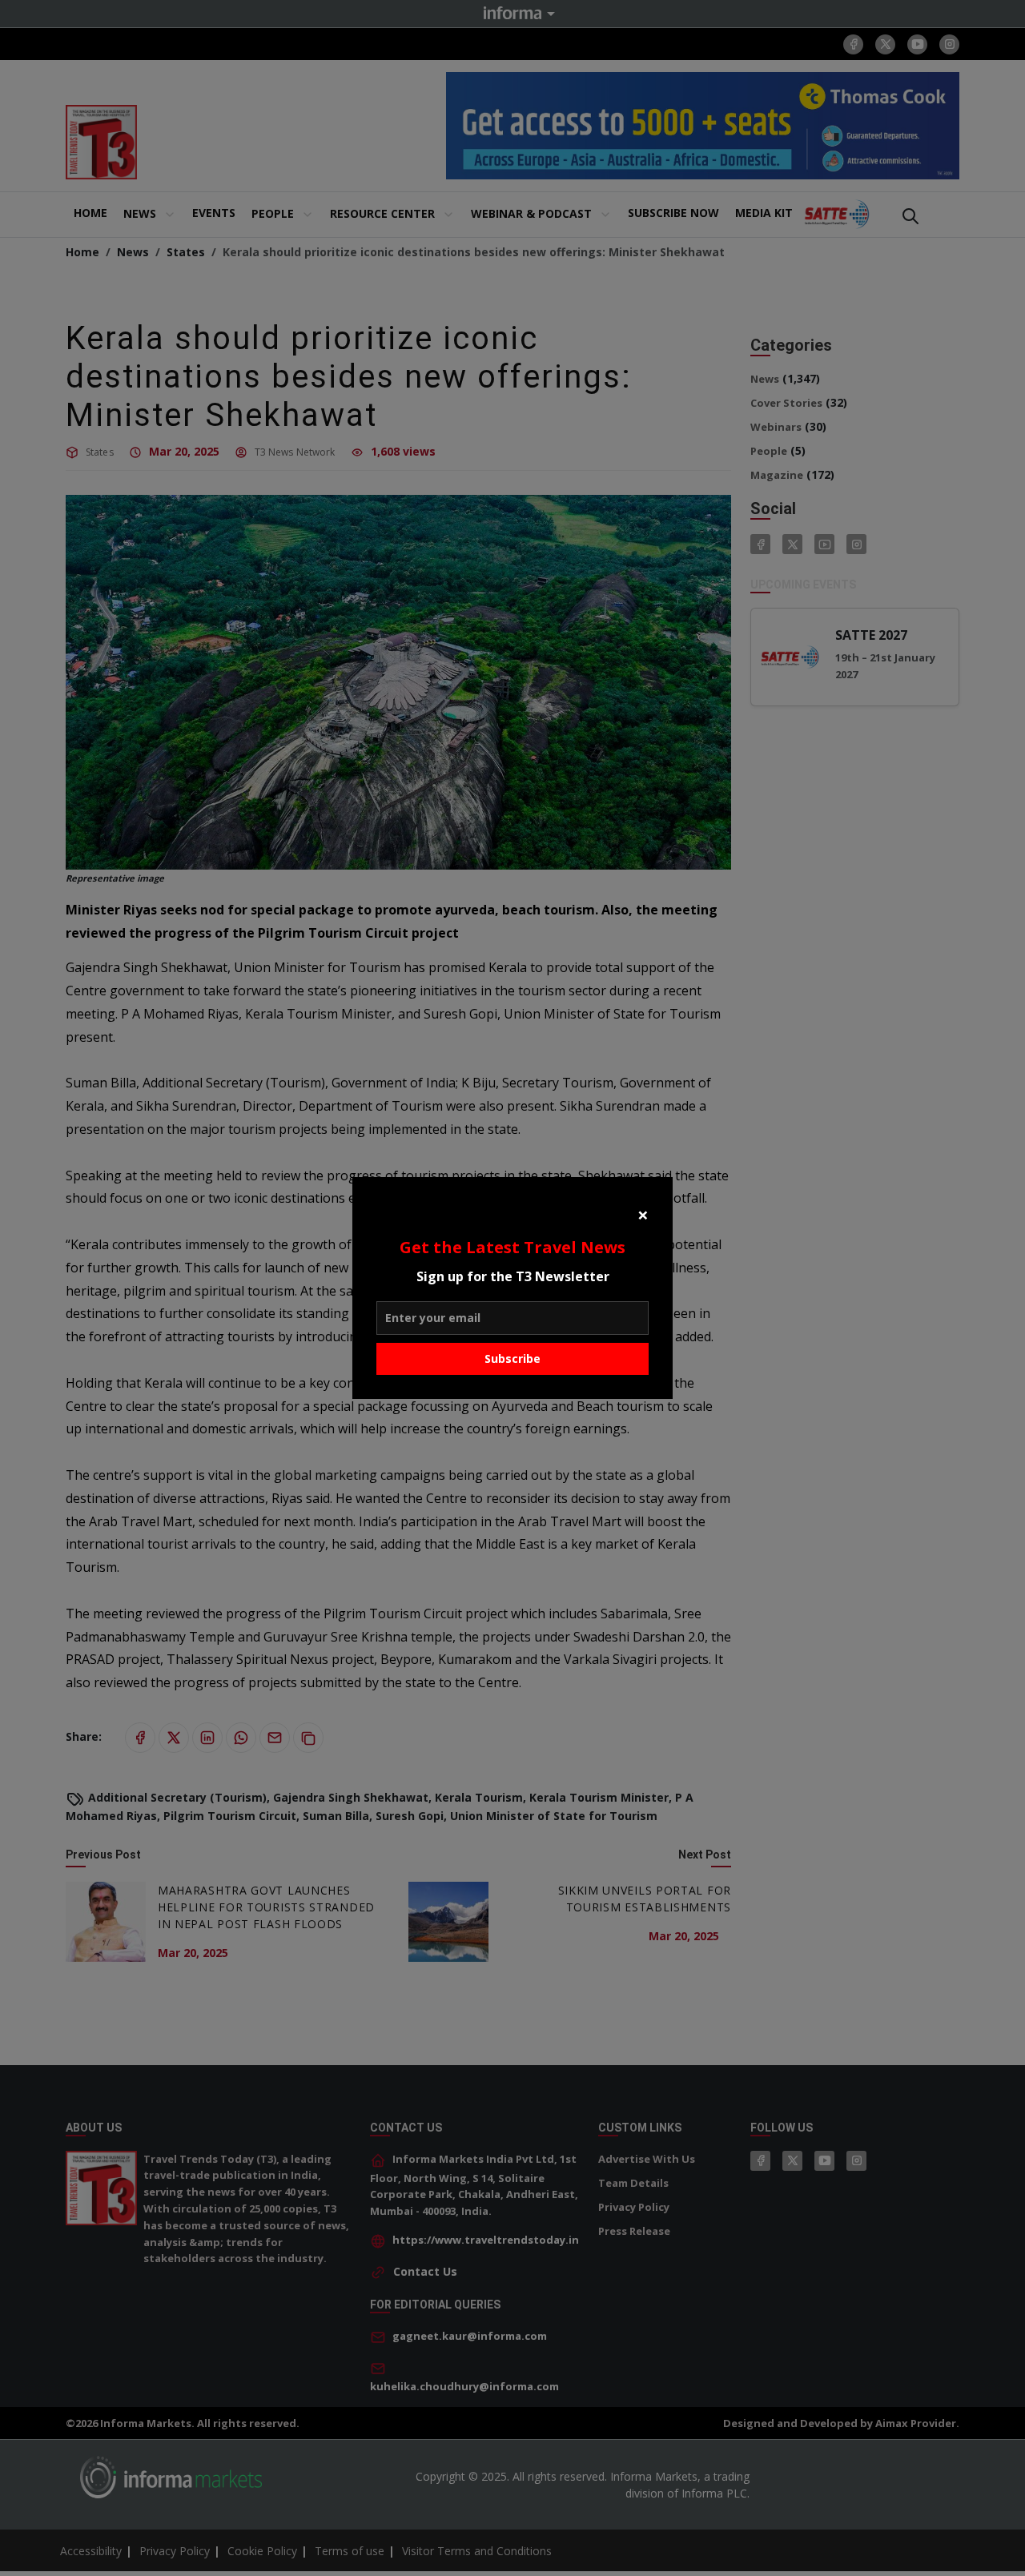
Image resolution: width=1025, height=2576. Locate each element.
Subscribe (512, 1358)
